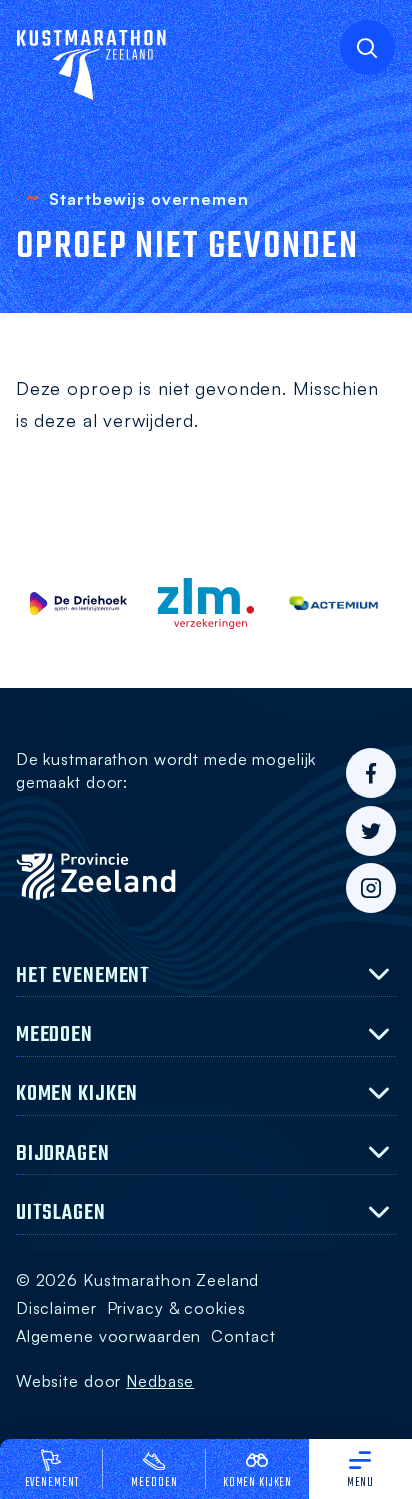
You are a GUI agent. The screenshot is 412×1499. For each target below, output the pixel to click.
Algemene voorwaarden (108, 1336)
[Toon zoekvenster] (367, 47)
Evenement (52, 1483)
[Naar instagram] (371, 888)
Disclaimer (56, 1308)
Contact (243, 1336)
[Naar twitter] (371, 831)
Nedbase (160, 1381)
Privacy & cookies (176, 1308)
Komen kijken (257, 1483)
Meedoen (154, 1483)
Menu (361, 1483)
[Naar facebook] (371, 773)
